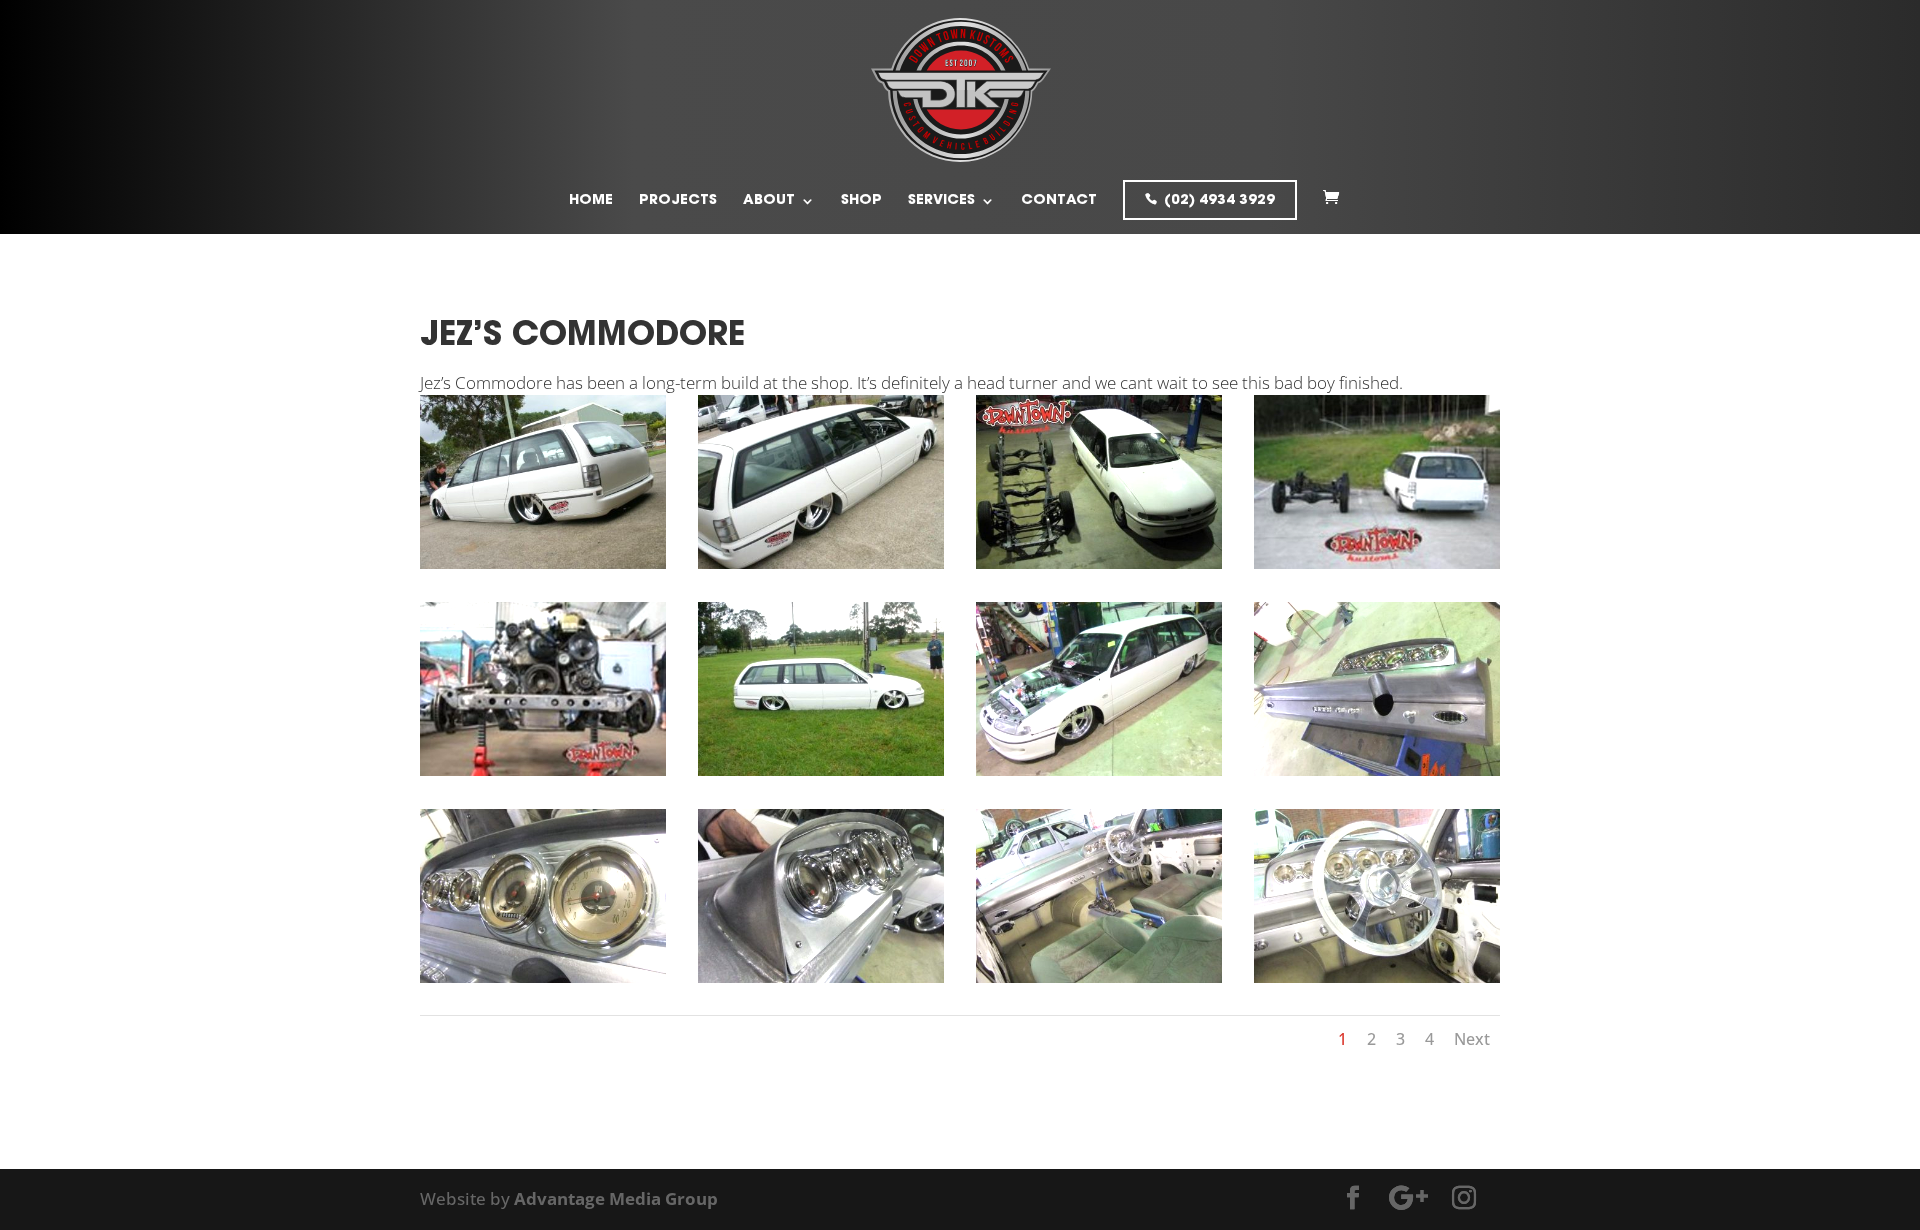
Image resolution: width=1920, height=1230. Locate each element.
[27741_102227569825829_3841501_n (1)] (543, 568)
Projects (678, 201)
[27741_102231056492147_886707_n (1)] (1099, 568)
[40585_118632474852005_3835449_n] (1099, 775)
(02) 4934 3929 (1219, 201)
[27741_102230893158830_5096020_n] (821, 568)
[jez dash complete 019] (1099, 982)
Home (591, 201)
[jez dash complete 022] (1377, 982)
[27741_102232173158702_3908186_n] (821, 775)
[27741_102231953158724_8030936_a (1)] (1377, 568)
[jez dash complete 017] (821, 982)
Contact (1059, 201)
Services (941, 201)
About (769, 201)
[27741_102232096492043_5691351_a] (543, 775)
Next (1472, 1039)
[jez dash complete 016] (543, 982)
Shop (861, 201)
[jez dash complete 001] (1377, 775)
